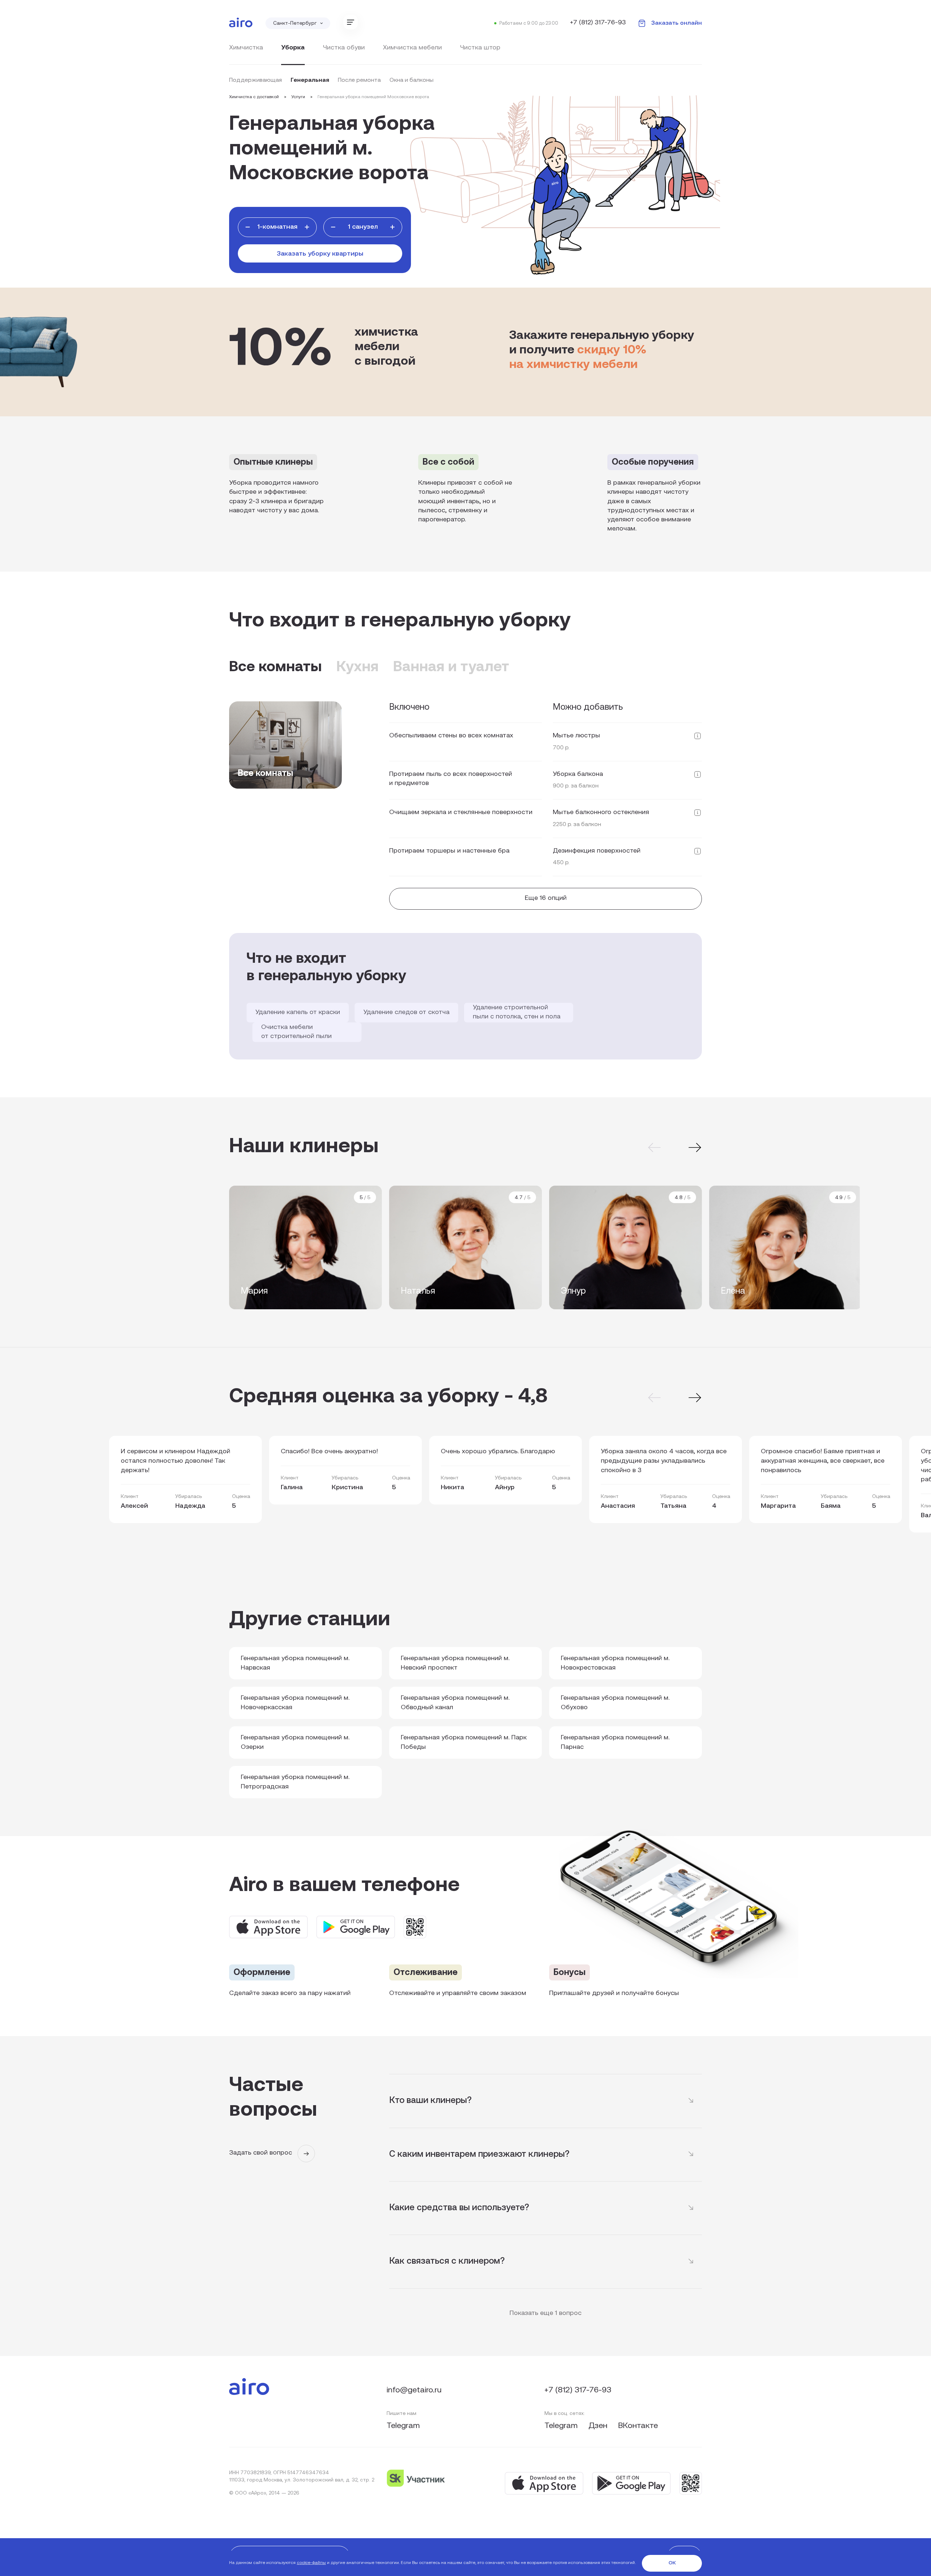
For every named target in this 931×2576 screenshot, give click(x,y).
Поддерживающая (255, 80)
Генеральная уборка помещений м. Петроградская (295, 1782)
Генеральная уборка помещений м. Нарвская (295, 1663)
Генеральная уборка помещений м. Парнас (615, 1743)
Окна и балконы (411, 80)
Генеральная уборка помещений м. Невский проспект (455, 1663)
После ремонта (359, 80)
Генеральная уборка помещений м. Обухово (615, 1703)
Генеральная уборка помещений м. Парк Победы (464, 1743)
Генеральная (310, 80)
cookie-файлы (311, 2563)
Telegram (403, 2426)
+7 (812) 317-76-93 (598, 23)
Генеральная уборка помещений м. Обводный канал (455, 1703)
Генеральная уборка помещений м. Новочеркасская (295, 1703)
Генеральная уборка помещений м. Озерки (295, 1743)
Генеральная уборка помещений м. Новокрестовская (615, 1663)
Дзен (599, 2426)
